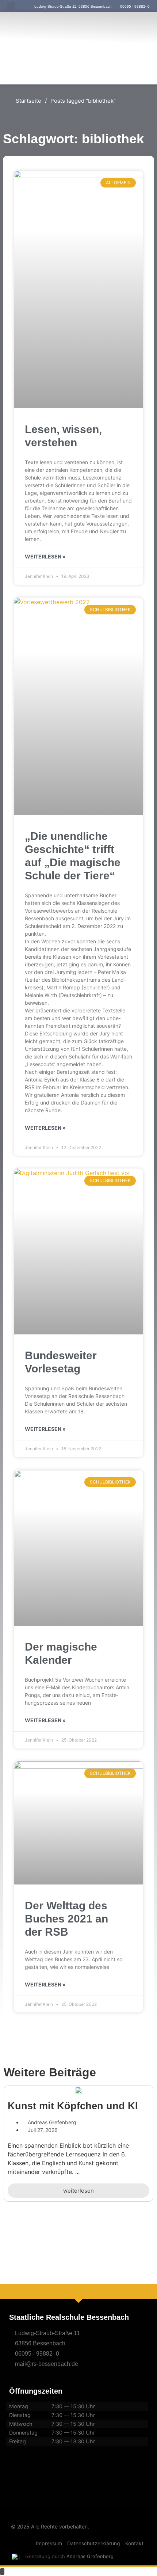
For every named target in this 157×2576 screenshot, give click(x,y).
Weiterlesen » (45, 556)
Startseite (28, 101)
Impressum (49, 2543)
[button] (11, 6)
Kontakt (134, 2543)
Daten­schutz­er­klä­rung (94, 2543)
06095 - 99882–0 (37, 2354)
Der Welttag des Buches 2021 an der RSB (66, 1919)
